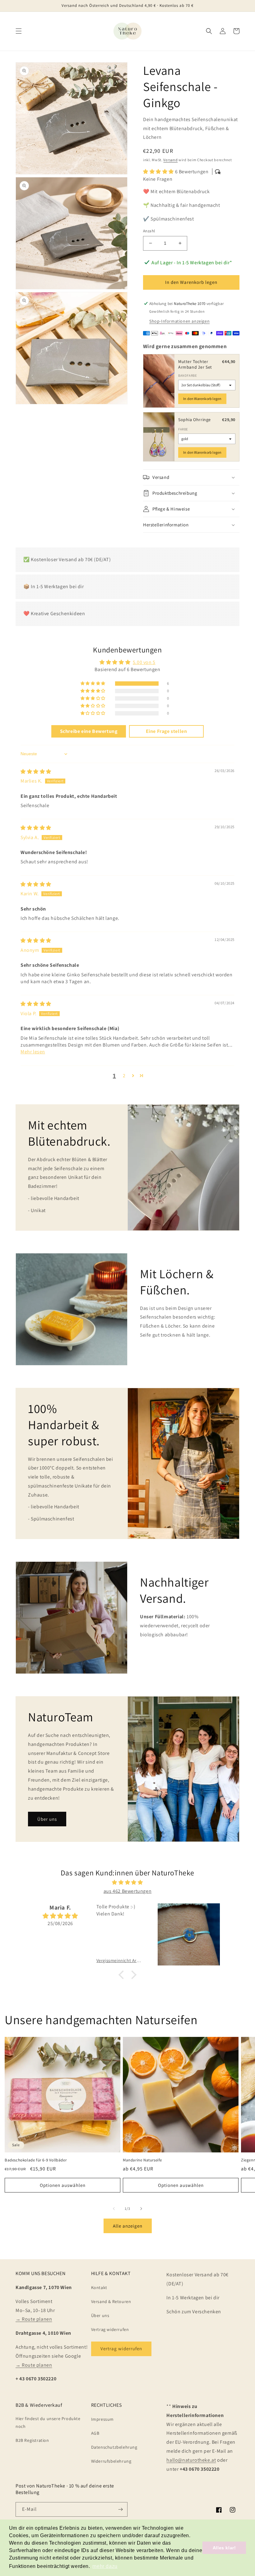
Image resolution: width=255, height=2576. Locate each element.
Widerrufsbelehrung (111, 2461)
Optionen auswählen (63, 2185)
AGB (95, 2433)
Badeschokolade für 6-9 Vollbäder (36, 2160)
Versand (170, 160)
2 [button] (124, 1076)
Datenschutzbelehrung (114, 2447)
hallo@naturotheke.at (191, 2460)
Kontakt (99, 2288)
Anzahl (149, 231)
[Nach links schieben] (114, 2209)
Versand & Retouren (111, 2301)
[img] (36, 772)
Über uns (47, 1819)
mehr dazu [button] (105, 2566)
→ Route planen (34, 2319)
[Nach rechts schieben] (141, 2209)
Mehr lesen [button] (33, 1052)
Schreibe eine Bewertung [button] (89, 731)
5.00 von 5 (144, 662)
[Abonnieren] (120, 2509)
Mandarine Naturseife (142, 2160)
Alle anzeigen (128, 2226)
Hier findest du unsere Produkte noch (48, 2422)
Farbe (183, 429)
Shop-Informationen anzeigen (179, 321)
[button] (19, 31)
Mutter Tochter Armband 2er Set (195, 364)
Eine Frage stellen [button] (167, 731)
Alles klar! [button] (224, 2548)
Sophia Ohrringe (195, 420)
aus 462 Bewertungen (127, 1891)
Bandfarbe (188, 375)
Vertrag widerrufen (110, 2329)
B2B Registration (32, 2440)
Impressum (102, 2419)
